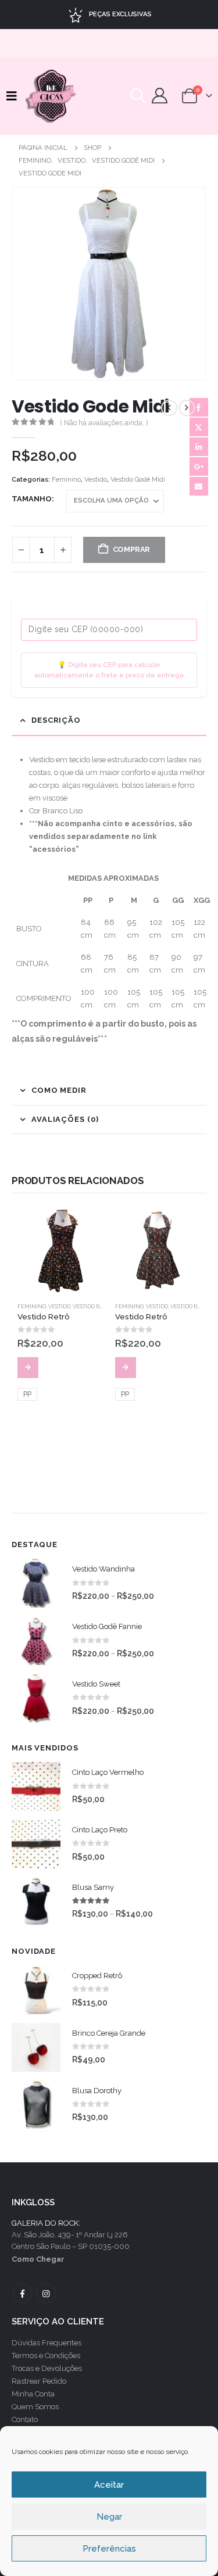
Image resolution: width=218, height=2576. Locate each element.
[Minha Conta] (160, 96)
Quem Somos (35, 2407)
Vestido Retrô (93, 1306)
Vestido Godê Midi (138, 480)
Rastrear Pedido (39, 2381)
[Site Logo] (52, 96)
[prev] (169, 408)
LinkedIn (199, 447)
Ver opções (28, 1368)
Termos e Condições (46, 2356)
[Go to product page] (60, 1250)
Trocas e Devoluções (47, 2368)
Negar (109, 2517)
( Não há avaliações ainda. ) (104, 423)
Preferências (109, 2549)
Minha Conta (33, 2394)
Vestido (96, 480)
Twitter (199, 427)
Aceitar (109, 2485)
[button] (15, 96)
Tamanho (32, 499)
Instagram (46, 2293)
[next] (187, 408)
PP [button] (27, 1394)
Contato (25, 2419)
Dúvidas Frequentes (47, 2343)
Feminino (66, 480)
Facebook (199, 407)
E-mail (199, 486)
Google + (199, 467)
